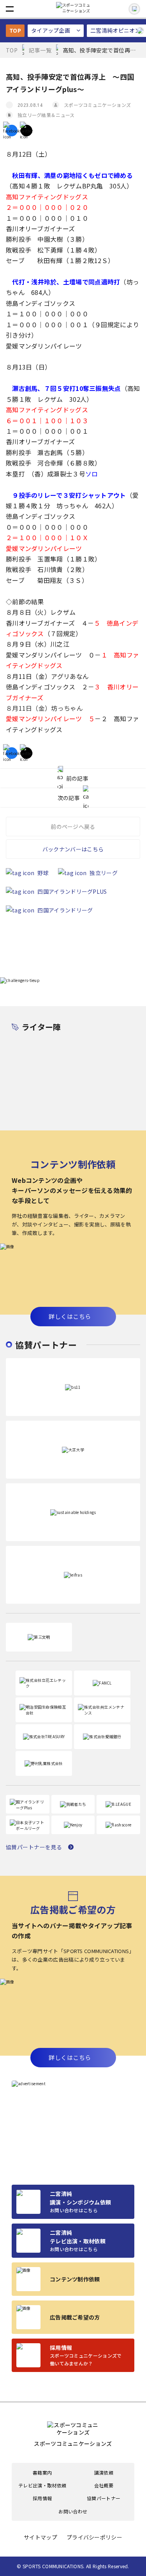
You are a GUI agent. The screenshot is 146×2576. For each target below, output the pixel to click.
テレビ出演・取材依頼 (42, 2485)
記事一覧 (40, 50)
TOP (15, 30)
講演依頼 (104, 2473)
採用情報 (42, 2498)
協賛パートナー (104, 2498)
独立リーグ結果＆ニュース (46, 115)
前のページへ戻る (73, 827)
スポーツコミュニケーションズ (97, 105)
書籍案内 (42, 2473)
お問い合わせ (73, 2511)
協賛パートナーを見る (34, 1847)
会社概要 (104, 2485)
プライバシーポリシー (94, 2537)
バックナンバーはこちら (73, 849)
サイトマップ (40, 2537)
